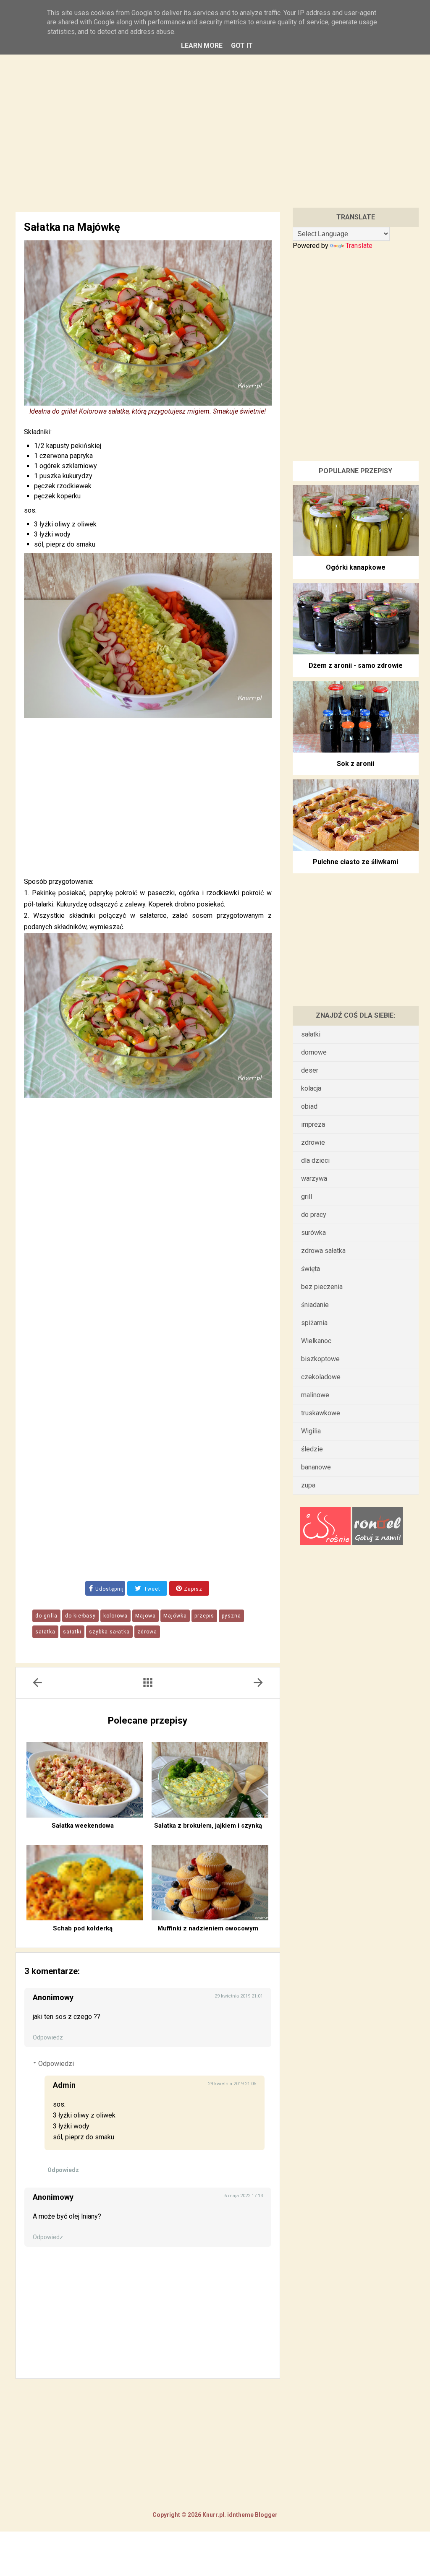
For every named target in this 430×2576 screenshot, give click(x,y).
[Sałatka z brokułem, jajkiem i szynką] (210, 1780)
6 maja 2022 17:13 (244, 2196)
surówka (313, 1233)
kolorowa (115, 1616)
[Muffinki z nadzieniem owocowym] (210, 1883)
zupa (308, 1485)
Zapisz (192, 1589)
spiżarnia (314, 1323)
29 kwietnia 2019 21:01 (239, 1996)
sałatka (45, 1632)
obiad (309, 1106)
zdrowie (313, 1142)
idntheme (240, 2515)
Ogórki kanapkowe (356, 567)
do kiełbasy (80, 1616)
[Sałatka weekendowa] (85, 1780)
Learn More (202, 46)
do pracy (314, 1215)
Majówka (175, 1616)
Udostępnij (110, 1589)
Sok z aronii (355, 764)
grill (307, 1197)
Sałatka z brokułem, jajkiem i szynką (208, 1826)
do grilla (46, 1616)
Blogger (266, 2515)
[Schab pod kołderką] (85, 1883)
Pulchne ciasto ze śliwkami (355, 862)
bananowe (316, 1467)
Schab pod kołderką (83, 1928)
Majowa (146, 1616)
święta (311, 1269)
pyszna (231, 1616)
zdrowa (147, 1632)
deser (310, 1070)
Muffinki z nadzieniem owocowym (208, 1928)
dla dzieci (315, 1160)
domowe (314, 1052)
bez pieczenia (322, 1287)
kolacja (311, 1088)
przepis (204, 1616)
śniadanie (315, 1305)
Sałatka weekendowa (83, 1826)
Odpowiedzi (56, 2064)
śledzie (312, 1449)
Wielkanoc (316, 1341)
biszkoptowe (320, 1359)
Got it (242, 46)
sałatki (72, 1632)
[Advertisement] (215, 117)
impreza (313, 1124)
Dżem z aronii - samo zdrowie (356, 665)
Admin (64, 2085)
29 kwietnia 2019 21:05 (232, 2084)
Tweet (151, 1589)
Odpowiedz (48, 2037)
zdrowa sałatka (323, 1251)
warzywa (314, 1179)
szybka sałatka (109, 1632)
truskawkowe (321, 1413)
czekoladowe (321, 1377)
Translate (359, 246)
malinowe (315, 1395)
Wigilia (311, 1431)
